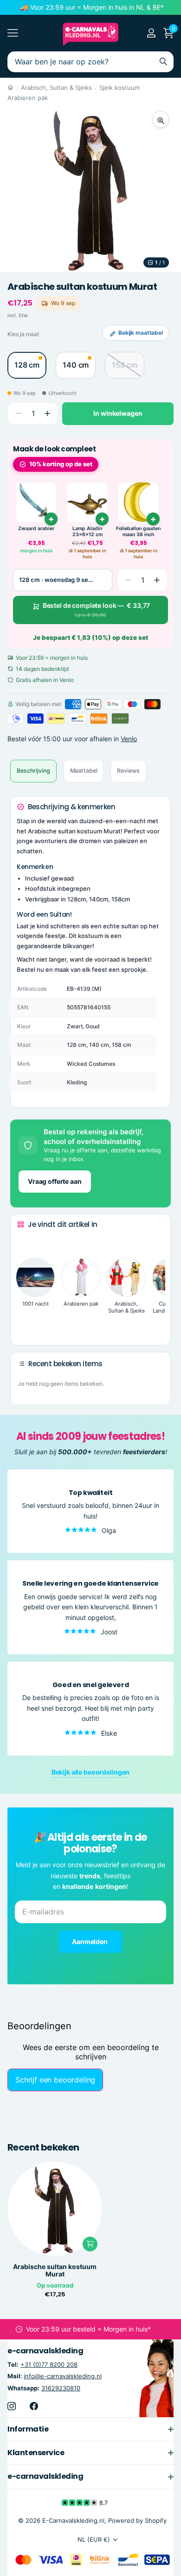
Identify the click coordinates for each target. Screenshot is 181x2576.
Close (90, 2429)
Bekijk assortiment (13, 33)
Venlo (129, 739)
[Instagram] (12, 2406)
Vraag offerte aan (55, 1181)
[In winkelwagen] (90, 2244)
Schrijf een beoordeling (55, 2080)
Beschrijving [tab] (33, 771)
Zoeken (163, 62)
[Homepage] (10, 88)
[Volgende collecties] (25, 1324)
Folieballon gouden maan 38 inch (138, 532)
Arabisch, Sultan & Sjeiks (56, 88)
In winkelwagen (118, 413)
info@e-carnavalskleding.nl (63, 2376)
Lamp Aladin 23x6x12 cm (87, 532)
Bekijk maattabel (141, 333)
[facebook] (34, 2406)
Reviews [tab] (128, 771)
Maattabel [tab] (84, 771)
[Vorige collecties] (25, 1242)
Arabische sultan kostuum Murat (55, 2270)
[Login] (151, 33)
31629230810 (61, 2388)
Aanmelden (90, 1941)
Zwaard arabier (36, 528)
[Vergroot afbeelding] (161, 119)
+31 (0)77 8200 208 (49, 2364)
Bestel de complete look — (97, 610)
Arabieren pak (28, 98)
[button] (47, 414)
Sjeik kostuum (120, 88)
